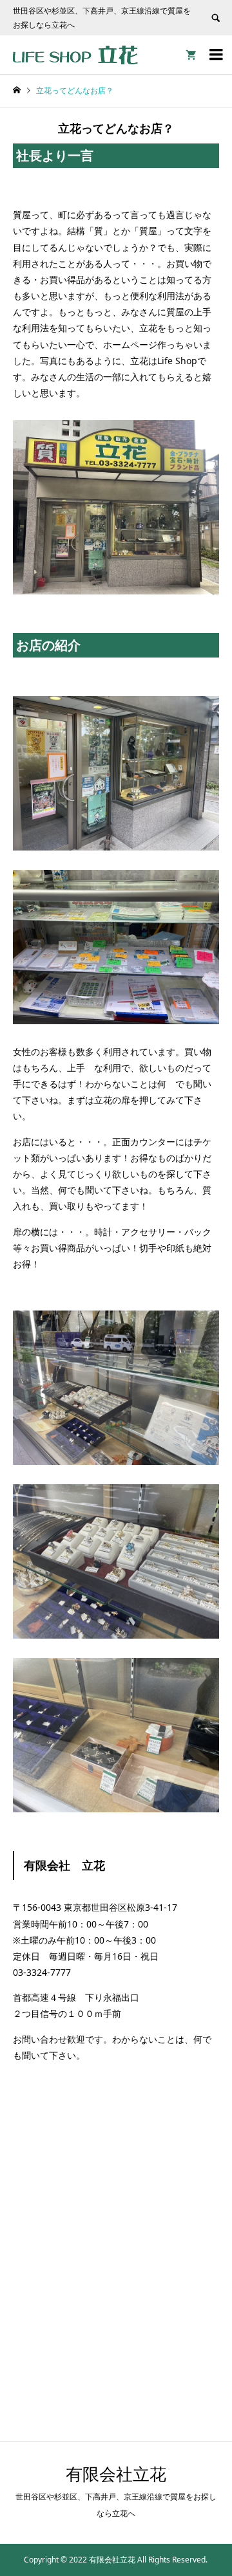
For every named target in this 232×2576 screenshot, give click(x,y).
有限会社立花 (116, 2474)
